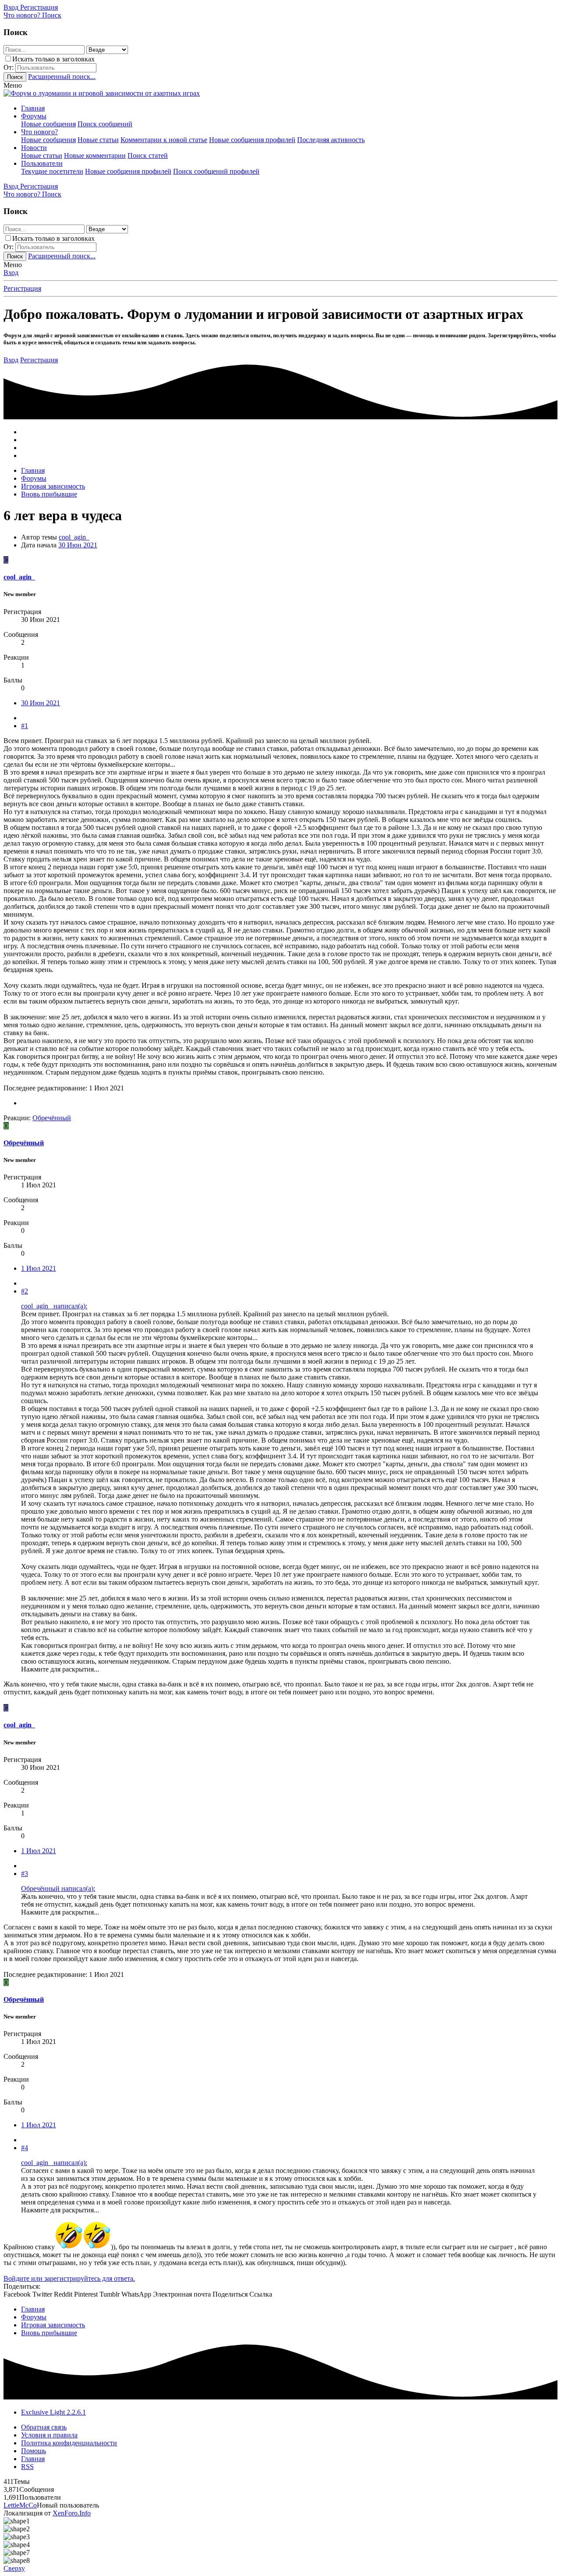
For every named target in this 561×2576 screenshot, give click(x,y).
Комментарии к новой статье (164, 140)
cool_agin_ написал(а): (54, 1306)
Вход (11, 273)
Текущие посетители (52, 171)
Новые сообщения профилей (252, 140)
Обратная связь (44, 2427)
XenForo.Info (72, 2513)
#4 (25, 2148)
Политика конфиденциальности (69, 2443)
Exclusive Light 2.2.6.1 (53, 2412)
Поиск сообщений (105, 124)
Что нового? (39, 132)
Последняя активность (331, 140)
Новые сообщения (48, 124)
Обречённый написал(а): (58, 1888)
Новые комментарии (95, 155)
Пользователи (42, 163)
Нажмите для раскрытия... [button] (60, 1669)
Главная (33, 108)
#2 (25, 1291)
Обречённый (24, 1143)
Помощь (34, 2451)
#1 (25, 726)
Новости (34, 148)
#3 (25, 1874)
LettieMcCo (20, 2505)
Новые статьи (98, 140)
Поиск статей (148, 155)
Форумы (34, 116)
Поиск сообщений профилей (216, 171)
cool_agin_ (74, 537)
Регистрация (22, 288)
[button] (13, 85)
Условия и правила (49, 2435)
